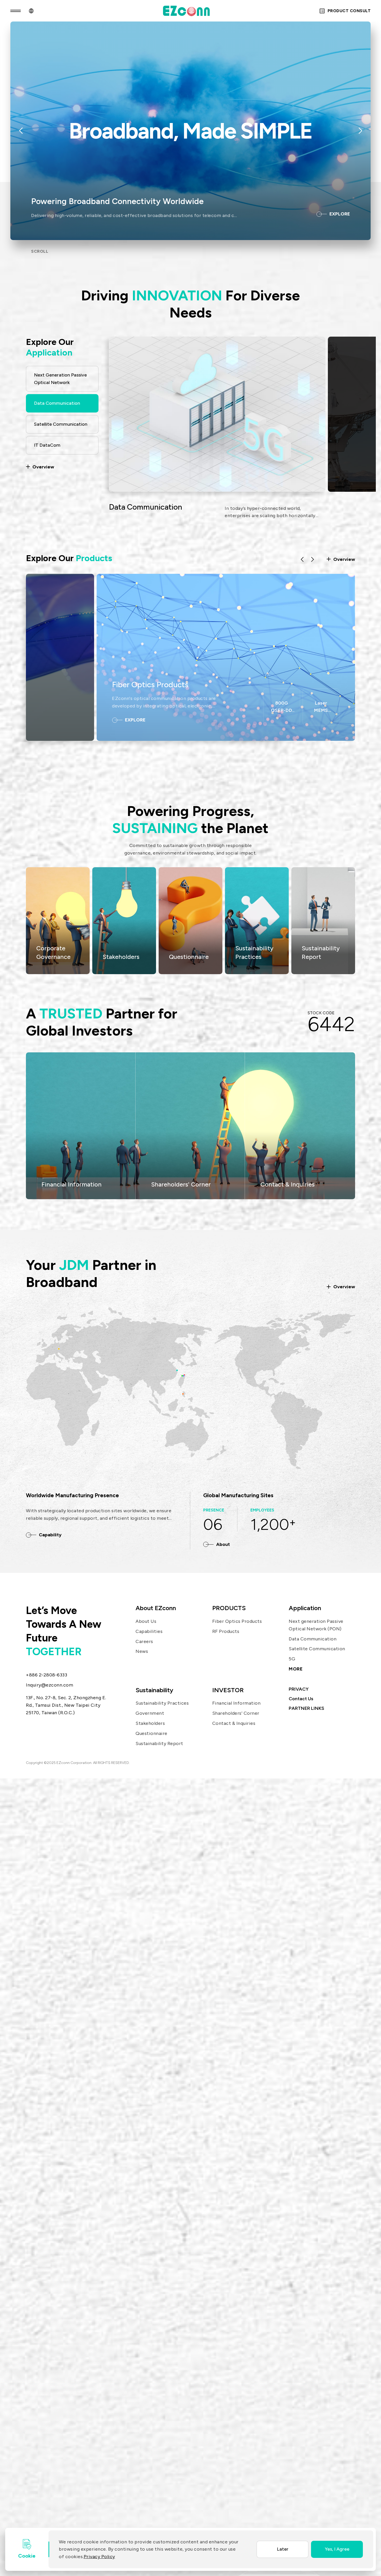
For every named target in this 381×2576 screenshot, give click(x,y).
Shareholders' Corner (181, 1184)
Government (150, 1713)
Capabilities (149, 1631)
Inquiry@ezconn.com (50, 1685)
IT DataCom (130, 507)
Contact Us (301, 1699)
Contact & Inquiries (288, 1184)
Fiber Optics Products (150, 685)
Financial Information (72, 1184)
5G (292, 1659)
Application (305, 1608)
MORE (296, 1669)
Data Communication (313, 1639)
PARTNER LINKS (306, 1708)
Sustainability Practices (162, 1703)
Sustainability (154, 1690)
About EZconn (156, 1608)
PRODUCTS (229, 1608)
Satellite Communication (317, 1649)
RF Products (226, 1631)
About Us (146, 1621)
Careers (144, 1641)
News (142, 1651)
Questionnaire (151, 1733)
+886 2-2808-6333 (47, 1675)
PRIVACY (299, 1689)
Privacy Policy (99, 2557)
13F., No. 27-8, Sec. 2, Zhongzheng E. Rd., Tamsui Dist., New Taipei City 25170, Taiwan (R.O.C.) (66, 1705)
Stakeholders (150, 1723)
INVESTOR (228, 1690)
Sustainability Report (159, 1743)
